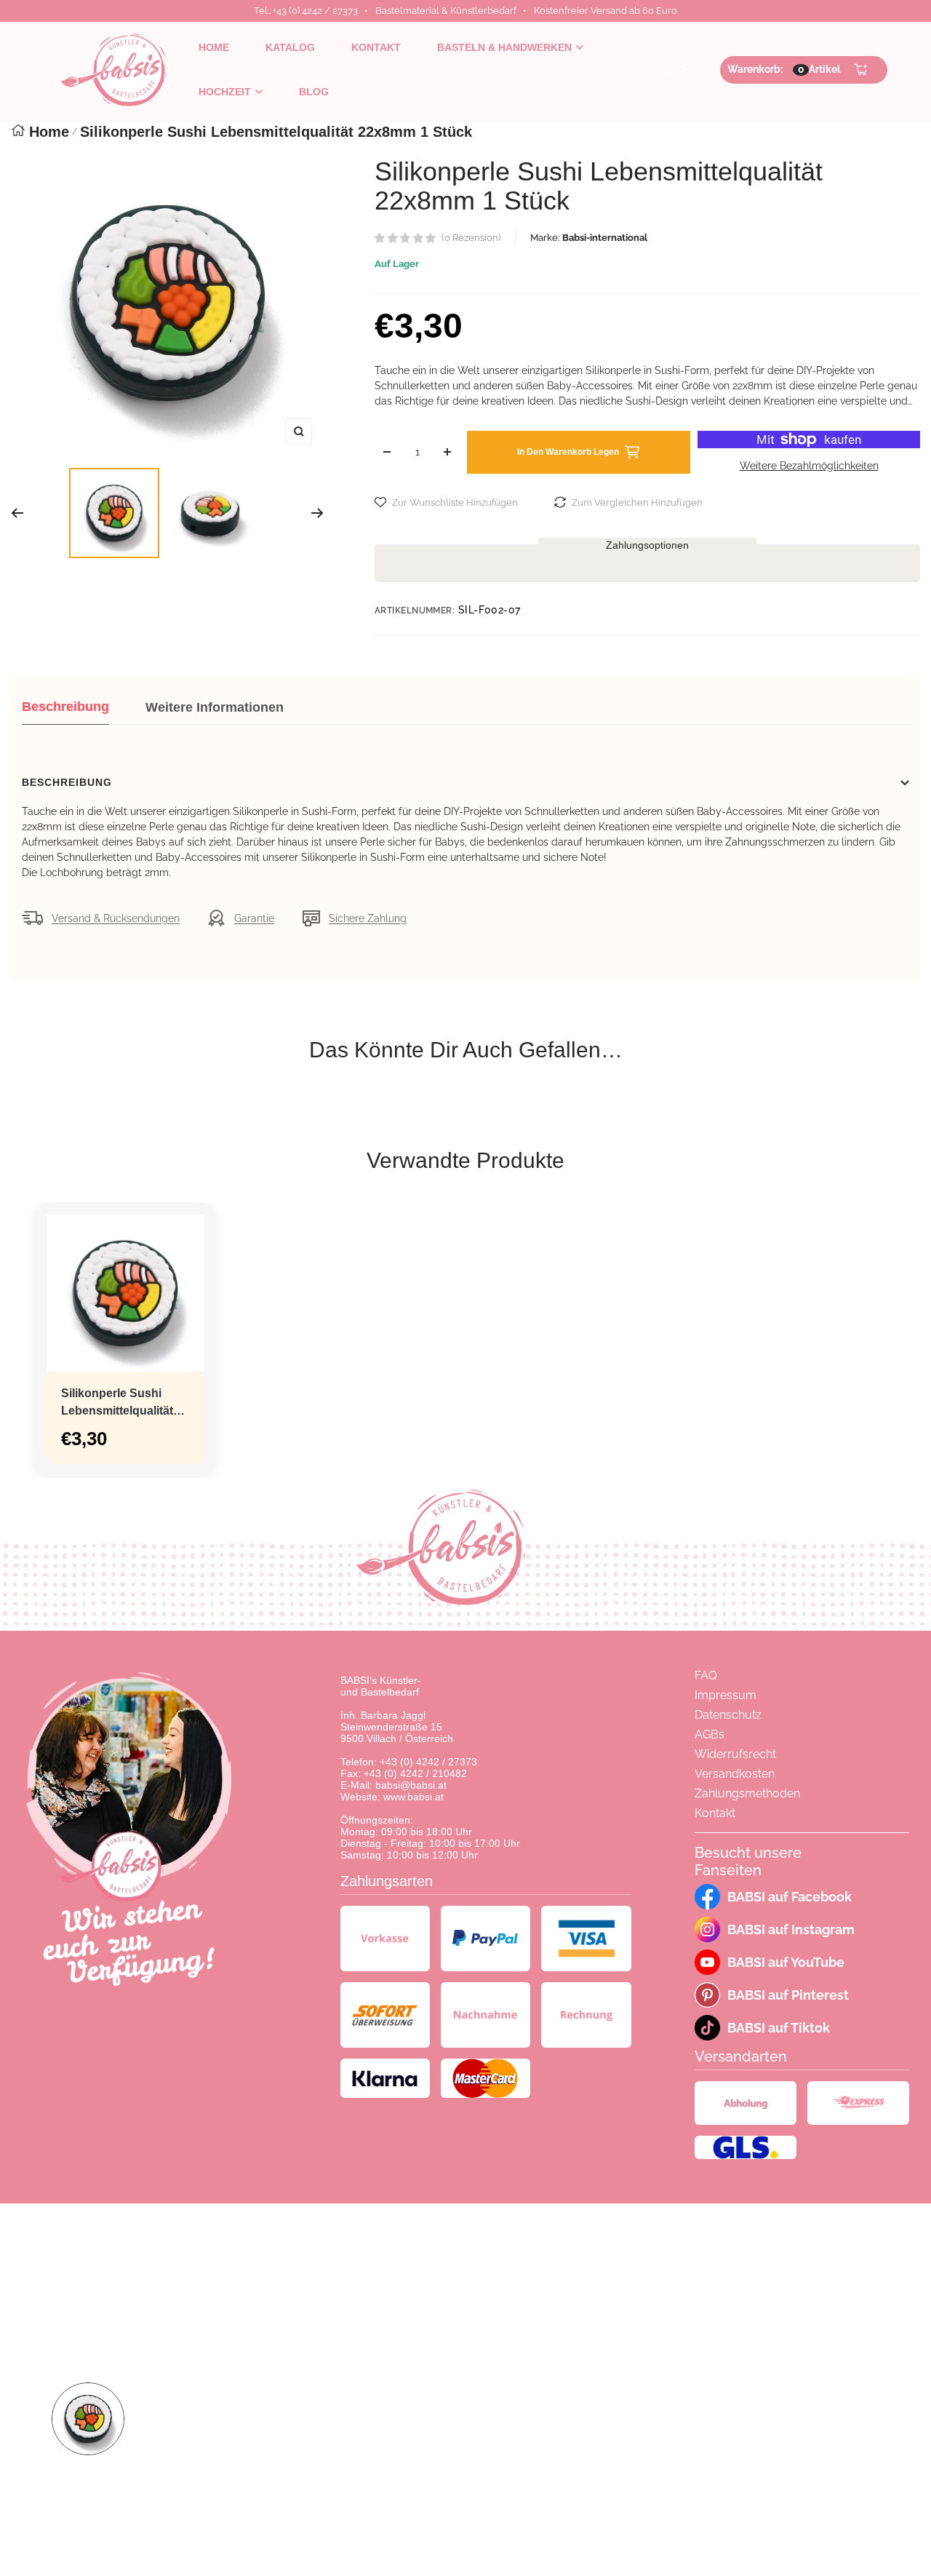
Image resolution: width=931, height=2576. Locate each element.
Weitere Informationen (215, 707)
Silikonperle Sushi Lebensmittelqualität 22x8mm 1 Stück (117, 1403)
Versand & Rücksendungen (116, 918)
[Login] (686, 70)
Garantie (254, 918)
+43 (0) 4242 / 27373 (428, 1762)
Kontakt (715, 1813)
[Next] (317, 513)
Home (49, 132)
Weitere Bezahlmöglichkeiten (809, 466)
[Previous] (17, 513)
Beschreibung (65, 707)
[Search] (666, 70)
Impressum (726, 1695)
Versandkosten (735, 1774)
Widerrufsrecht (735, 1754)
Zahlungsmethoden (747, 1793)
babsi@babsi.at (411, 1785)
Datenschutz (728, 1715)
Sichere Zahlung (368, 918)
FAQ (706, 1675)
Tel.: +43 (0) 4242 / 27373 (306, 11)
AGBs (710, 1734)
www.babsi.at (413, 1797)
